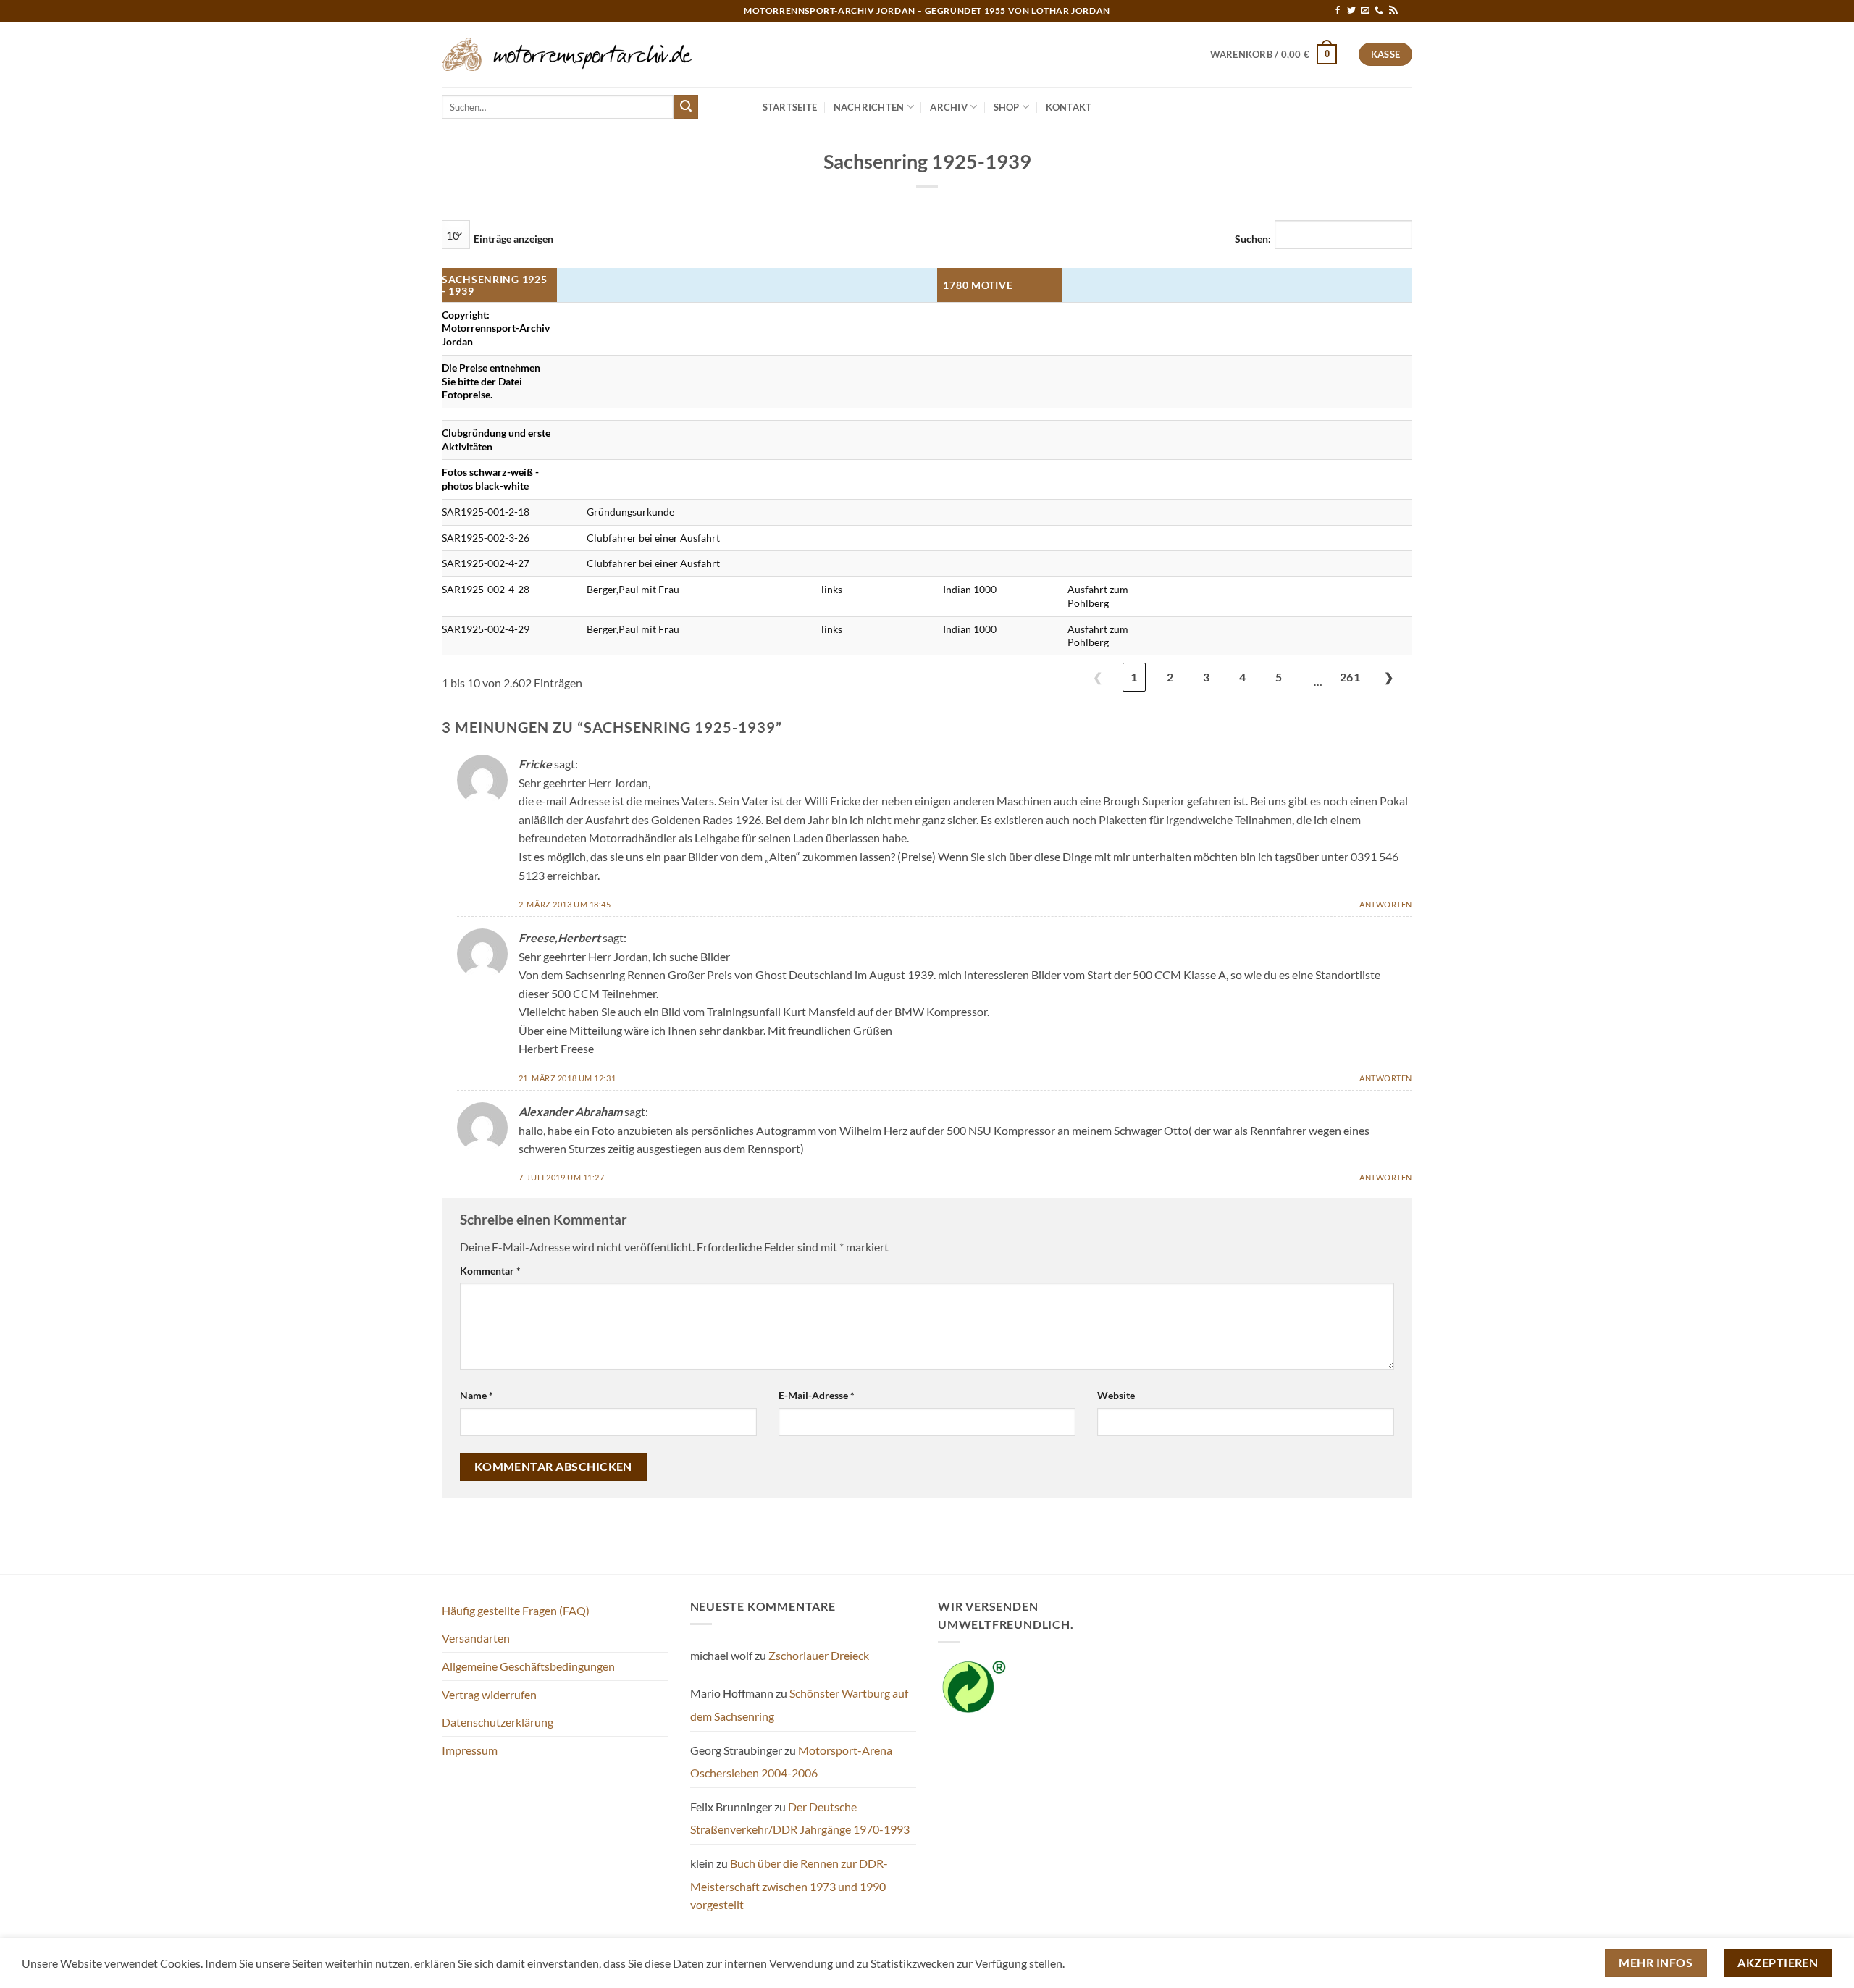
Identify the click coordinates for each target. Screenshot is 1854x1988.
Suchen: (1253, 239)
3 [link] (1206, 677)
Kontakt (1069, 107)
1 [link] (1134, 677)
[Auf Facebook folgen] (1338, 11)
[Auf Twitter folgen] (1351, 11)
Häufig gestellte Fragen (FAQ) (516, 1610)
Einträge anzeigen (513, 239)
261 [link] (1350, 677)
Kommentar (490, 1271)
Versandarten (476, 1638)
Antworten (1386, 904)
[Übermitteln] (686, 107)
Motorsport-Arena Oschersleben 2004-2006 (791, 1762)
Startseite (790, 107)
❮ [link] (1098, 677)
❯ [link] (1389, 677)
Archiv (949, 107)
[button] (1274, 54)
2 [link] (1170, 677)
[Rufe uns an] (1379, 11)
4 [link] (1242, 677)
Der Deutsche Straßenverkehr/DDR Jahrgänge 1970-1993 (800, 1818)
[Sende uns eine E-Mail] (1365, 11)
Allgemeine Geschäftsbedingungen (528, 1666)
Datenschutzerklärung (498, 1722)
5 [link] (1279, 677)
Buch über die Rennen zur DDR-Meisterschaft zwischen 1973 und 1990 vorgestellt (789, 1884)
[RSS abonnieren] (1393, 11)
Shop (1007, 107)
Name (477, 1395)
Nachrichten (869, 107)
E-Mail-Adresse (817, 1395)
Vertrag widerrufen (489, 1694)
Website (1116, 1395)
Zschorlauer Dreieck (819, 1655)
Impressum (470, 1750)
